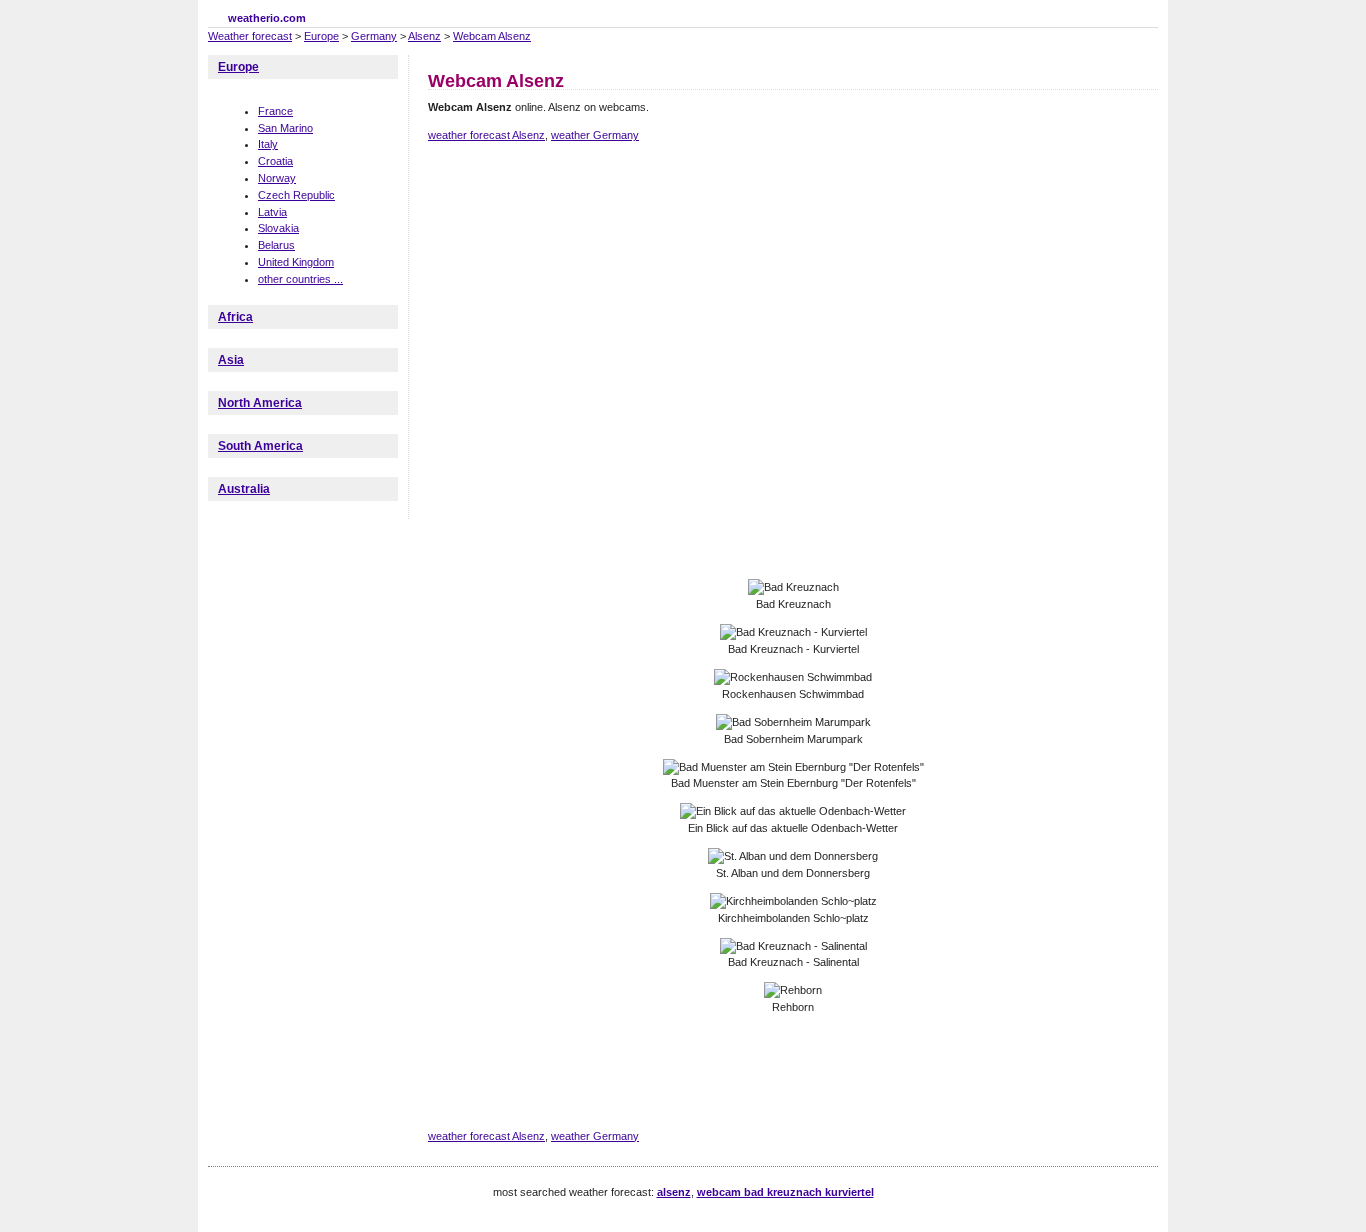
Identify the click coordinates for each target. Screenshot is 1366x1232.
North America (260, 403)
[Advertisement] (792, 228)
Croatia (275, 161)
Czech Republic (296, 195)
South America (260, 446)
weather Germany (595, 135)
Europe (321, 36)
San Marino (285, 128)
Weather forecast (250, 36)
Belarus (276, 245)
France (275, 111)
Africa (235, 317)
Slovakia (278, 228)
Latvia (272, 212)
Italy (268, 144)
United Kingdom (296, 262)
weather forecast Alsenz (486, 135)
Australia (244, 489)
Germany (374, 36)
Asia (231, 360)
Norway (277, 178)
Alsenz (424, 36)
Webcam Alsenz (492, 36)
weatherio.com (267, 18)
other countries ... (300, 279)
